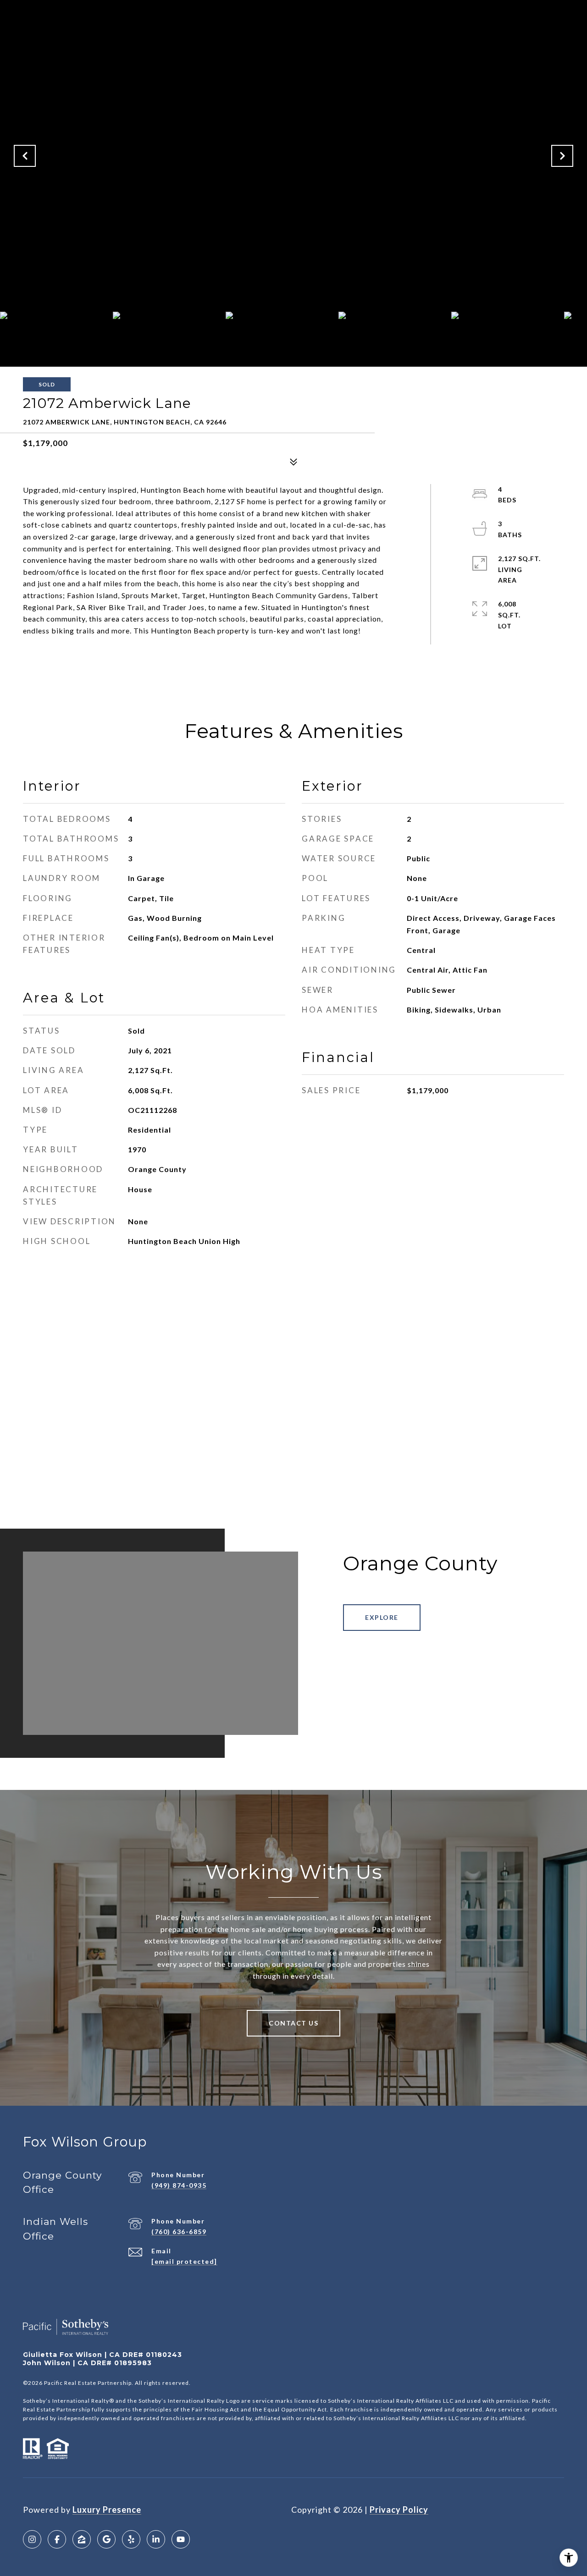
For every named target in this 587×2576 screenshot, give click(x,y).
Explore (382, 1617)
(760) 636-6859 (179, 2232)
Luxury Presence (107, 2510)
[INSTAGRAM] (32, 2539)
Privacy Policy (399, 2510)
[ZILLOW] (82, 2539)
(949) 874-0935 (179, 2185)
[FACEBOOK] (57, 2539)
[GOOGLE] (106, 2539)
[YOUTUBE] (181, 2539)
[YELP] (131, 2539)
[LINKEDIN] (156, 2539)
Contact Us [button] (293, 2023)
